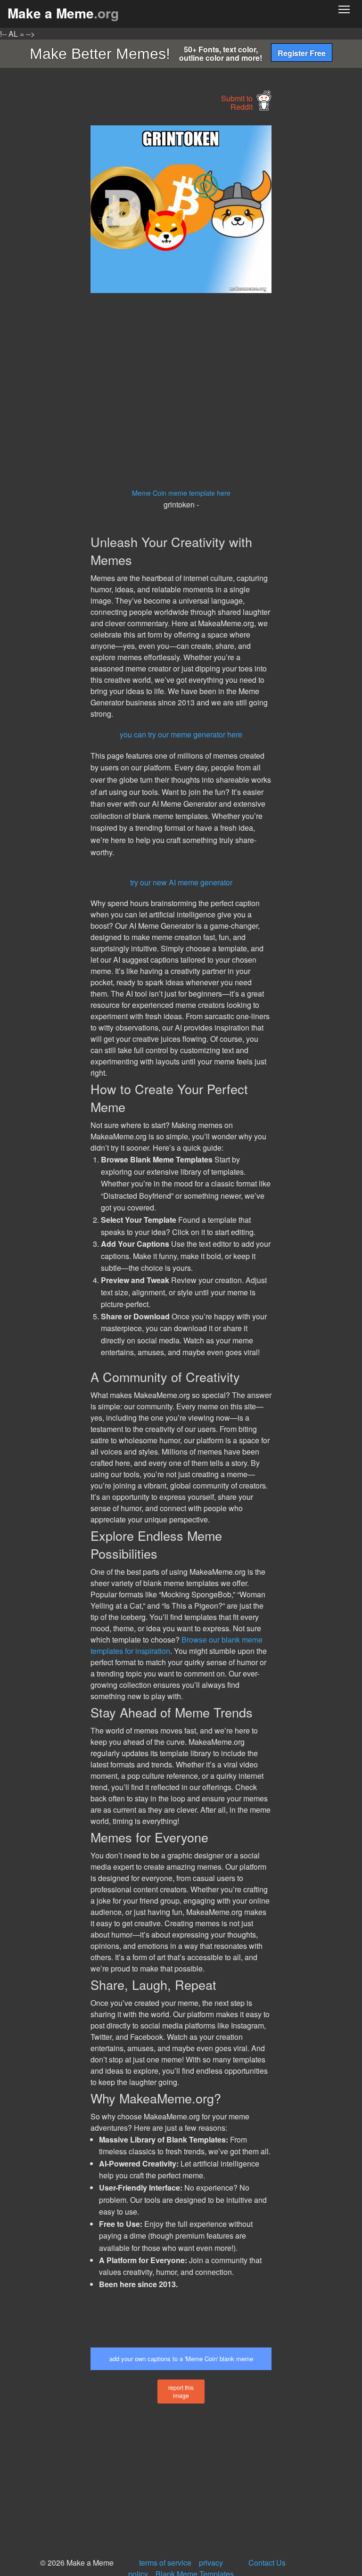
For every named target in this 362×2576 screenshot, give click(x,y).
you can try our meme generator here (181, 734)
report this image (181, 2391)
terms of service (165, 2563)
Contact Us (267, 2563)
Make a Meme (63, 13)
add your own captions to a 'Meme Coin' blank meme (181, 2359)
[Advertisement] (71, 267)
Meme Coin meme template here (181, 493)
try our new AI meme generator (181, 882)
